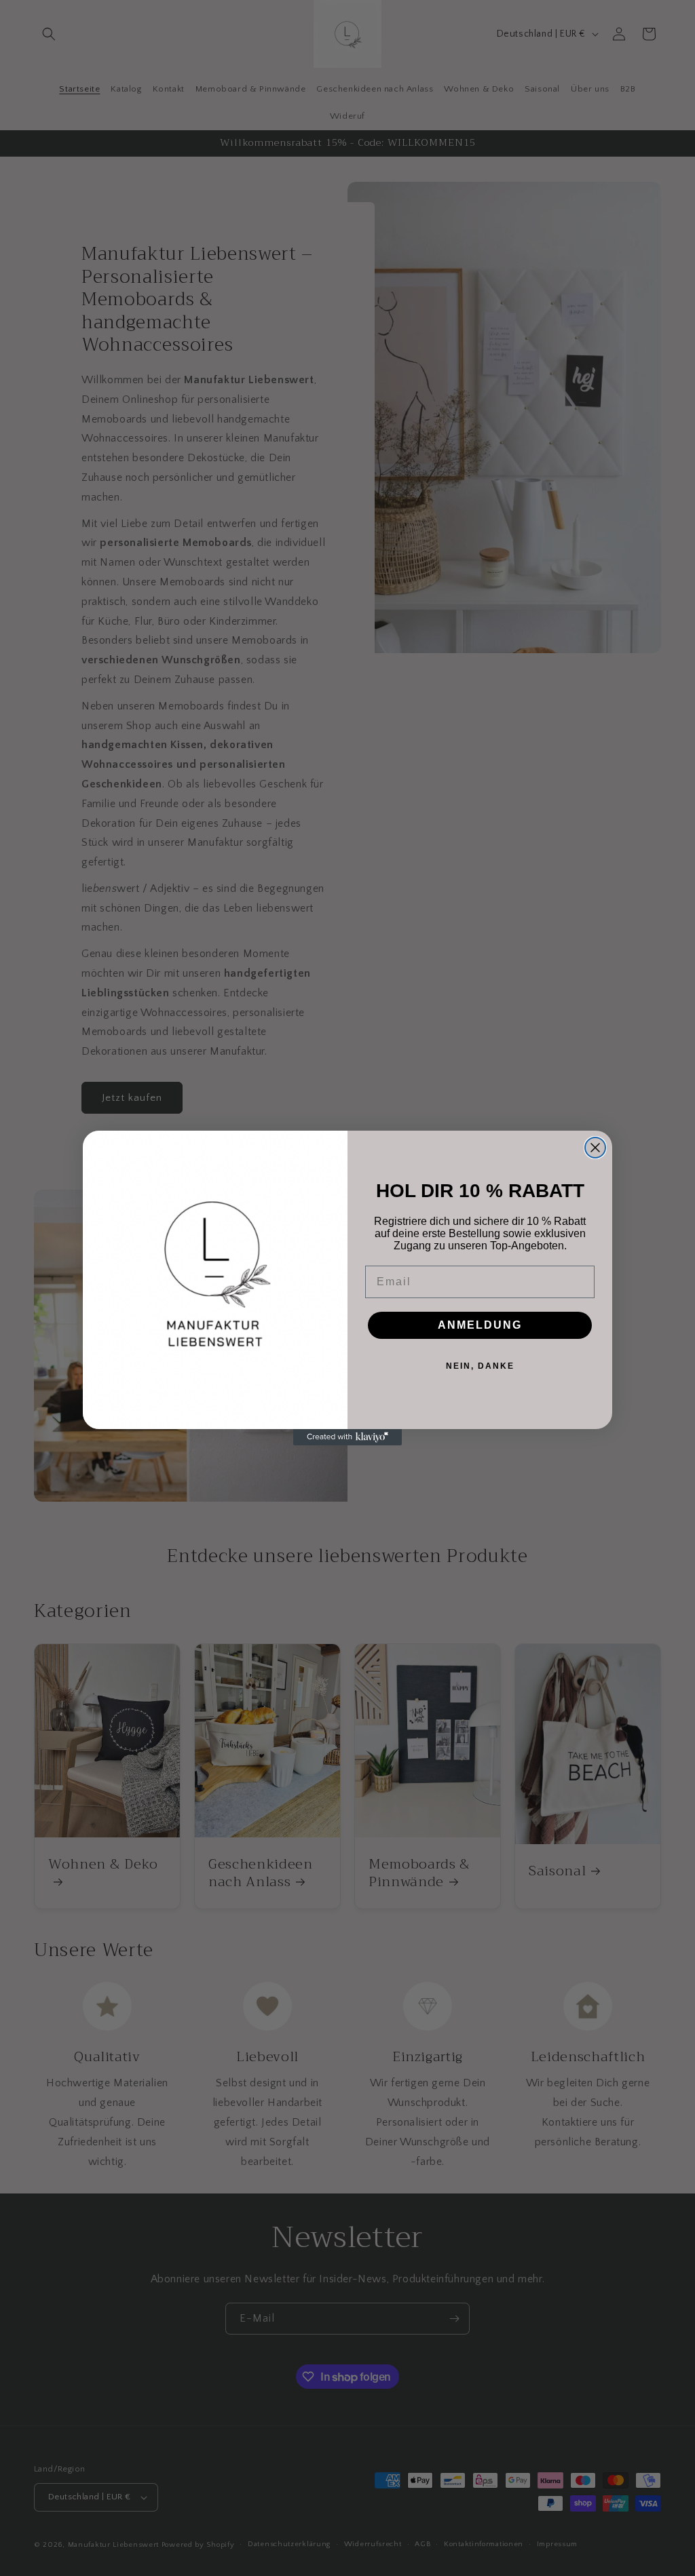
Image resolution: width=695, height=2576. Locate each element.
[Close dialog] (595, 1148)
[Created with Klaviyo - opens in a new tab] (347, 1437)
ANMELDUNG (480, 1325)
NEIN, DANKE (480, 1366)
